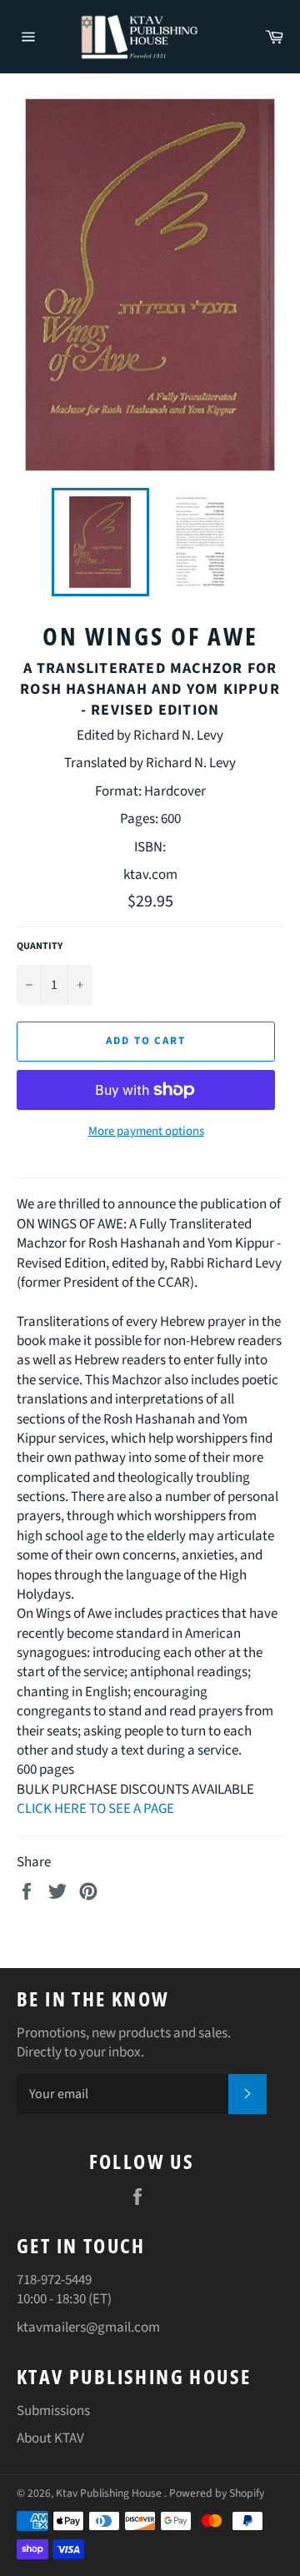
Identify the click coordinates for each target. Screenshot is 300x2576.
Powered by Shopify (217, 2493)
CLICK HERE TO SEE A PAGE (95, 1809)
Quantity (40, 947)
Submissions (53, 2411)
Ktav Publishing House (110, 2493)
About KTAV (50, 2438)
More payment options (146, 1132)
